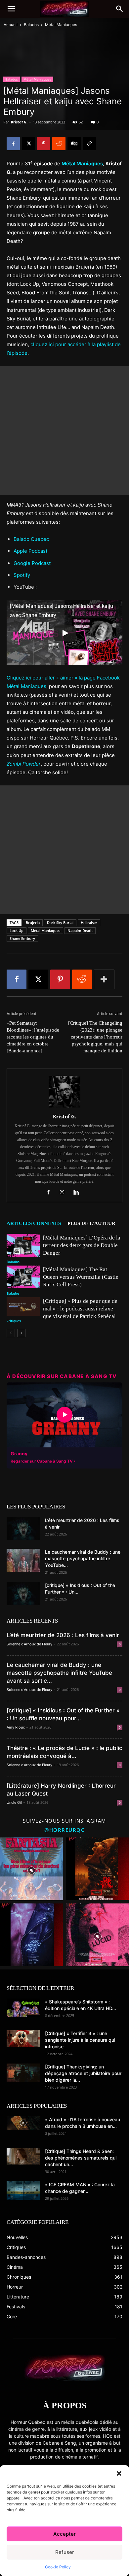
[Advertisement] (64, 430)
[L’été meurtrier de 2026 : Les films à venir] (23, 1529)
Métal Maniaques (61, 25)
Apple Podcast (30, 551)
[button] (119, 2473)
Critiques (14, 1321)
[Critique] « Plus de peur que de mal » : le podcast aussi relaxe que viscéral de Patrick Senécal (80, 1309)
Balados (31, 25)
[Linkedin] (79, 1193)
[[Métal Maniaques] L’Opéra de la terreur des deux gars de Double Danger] (23, 1245)
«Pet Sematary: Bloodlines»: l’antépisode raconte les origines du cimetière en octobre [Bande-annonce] (33, 1037)
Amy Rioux (16, 1727)
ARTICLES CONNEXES (34, 1223)
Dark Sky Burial (60, 923)
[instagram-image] (31, 1869)
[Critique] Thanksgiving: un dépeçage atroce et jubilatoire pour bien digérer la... (83, 2073)
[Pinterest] (44, 144)
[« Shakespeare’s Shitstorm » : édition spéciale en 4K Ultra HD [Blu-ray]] (23, 2008)
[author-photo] (64, 1107)
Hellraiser (89, 923)
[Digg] (74, 144)
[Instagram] (65, 1193)
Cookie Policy (58, 2567)
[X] (28, 144)
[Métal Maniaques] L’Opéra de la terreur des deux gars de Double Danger (82, 1245)
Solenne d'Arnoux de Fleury (29, 1644)
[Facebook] (13, 144)
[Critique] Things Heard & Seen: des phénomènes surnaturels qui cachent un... (81, 2158)
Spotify (22, 575)
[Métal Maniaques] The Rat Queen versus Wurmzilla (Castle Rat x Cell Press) (81, 1277)
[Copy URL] (89, 144)
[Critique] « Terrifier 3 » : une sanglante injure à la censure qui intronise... (80, 2040)
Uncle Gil (14, 1802)
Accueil (11, 25)
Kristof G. (19, 122)
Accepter (64, 2534)
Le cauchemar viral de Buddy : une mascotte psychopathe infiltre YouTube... (83, 1558)
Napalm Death (80, 930)
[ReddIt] (59, 144)
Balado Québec (31, 539)
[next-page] (21, 1333)
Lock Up (17, 930)
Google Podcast (32, 563)
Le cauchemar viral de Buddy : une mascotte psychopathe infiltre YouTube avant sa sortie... (59, 1673)
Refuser (65, 2552)
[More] (104, 979)
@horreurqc (64, 1830)
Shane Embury (22, 938)
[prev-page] (11, 1333)
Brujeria (33, 923)
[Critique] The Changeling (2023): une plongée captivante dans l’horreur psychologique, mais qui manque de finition (95, 1037)
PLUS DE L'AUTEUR (91, 1223)
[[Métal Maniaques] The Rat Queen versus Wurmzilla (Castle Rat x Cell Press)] (23, 1277)
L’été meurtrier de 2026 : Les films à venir (63, 1635)
